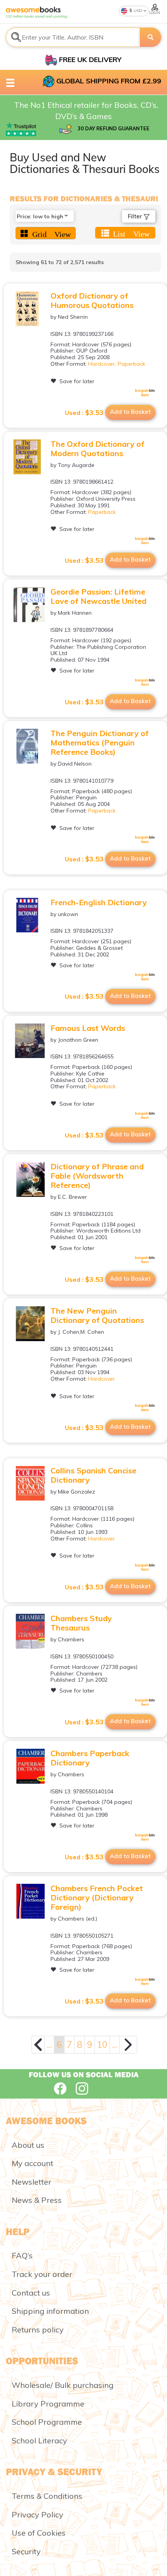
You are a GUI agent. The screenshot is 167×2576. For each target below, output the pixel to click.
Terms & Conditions (47, 2496)
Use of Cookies (39, 2533)
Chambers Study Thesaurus (81, 1623)
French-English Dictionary (99, 902)
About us (28, 2145)
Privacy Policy (37, 2515)
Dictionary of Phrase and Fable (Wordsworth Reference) (97, 1176)
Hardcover (102, 364)
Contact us (31, 2293)
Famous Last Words (88, 1028)
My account (32, 2163)
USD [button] (137, 11)
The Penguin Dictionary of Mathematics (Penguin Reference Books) (100, 743)
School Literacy (39, 2440)
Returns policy (38, 2330)
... (49, 2044)
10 (102, 2044)
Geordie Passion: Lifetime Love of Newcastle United (98, 596)
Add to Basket (130, 412)
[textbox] (73, 37)
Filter (136, 216)
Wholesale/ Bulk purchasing (63, 2385)
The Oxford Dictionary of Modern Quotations (97, 449)
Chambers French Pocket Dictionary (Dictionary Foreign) (97, 1897)
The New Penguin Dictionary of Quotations (97, 1315)
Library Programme (48, 2404)
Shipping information (50, 2311)
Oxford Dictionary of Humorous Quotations (92, 300)
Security (26, 2551)
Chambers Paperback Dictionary (90, 1758)
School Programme (47, 2422)
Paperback (131, 364)
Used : (84, 413)
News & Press (37, 2200)
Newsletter (31, 2182)
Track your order (42, 2274)
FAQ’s (22, 2255)
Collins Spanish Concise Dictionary (93, 1475)
